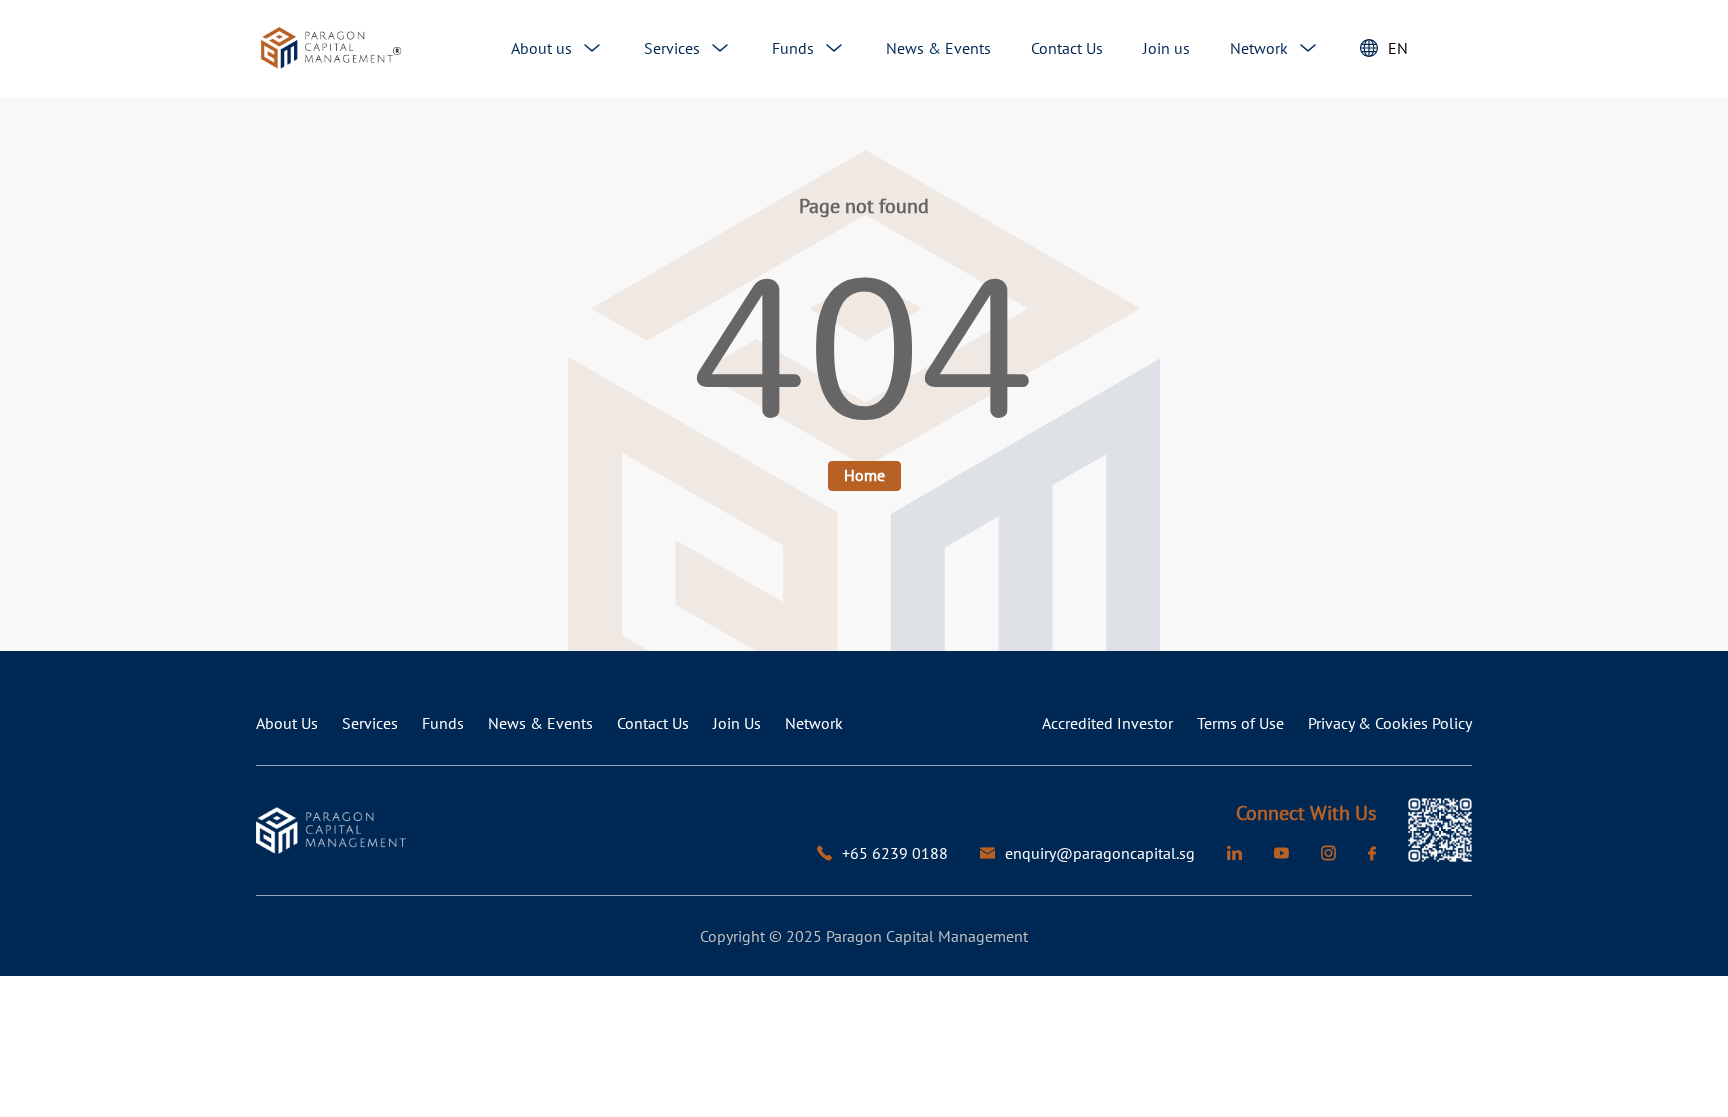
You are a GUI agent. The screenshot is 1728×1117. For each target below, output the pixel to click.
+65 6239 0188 (895, 853)
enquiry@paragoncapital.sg (1100, 853)
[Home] (331, 48)
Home (864, 475)
